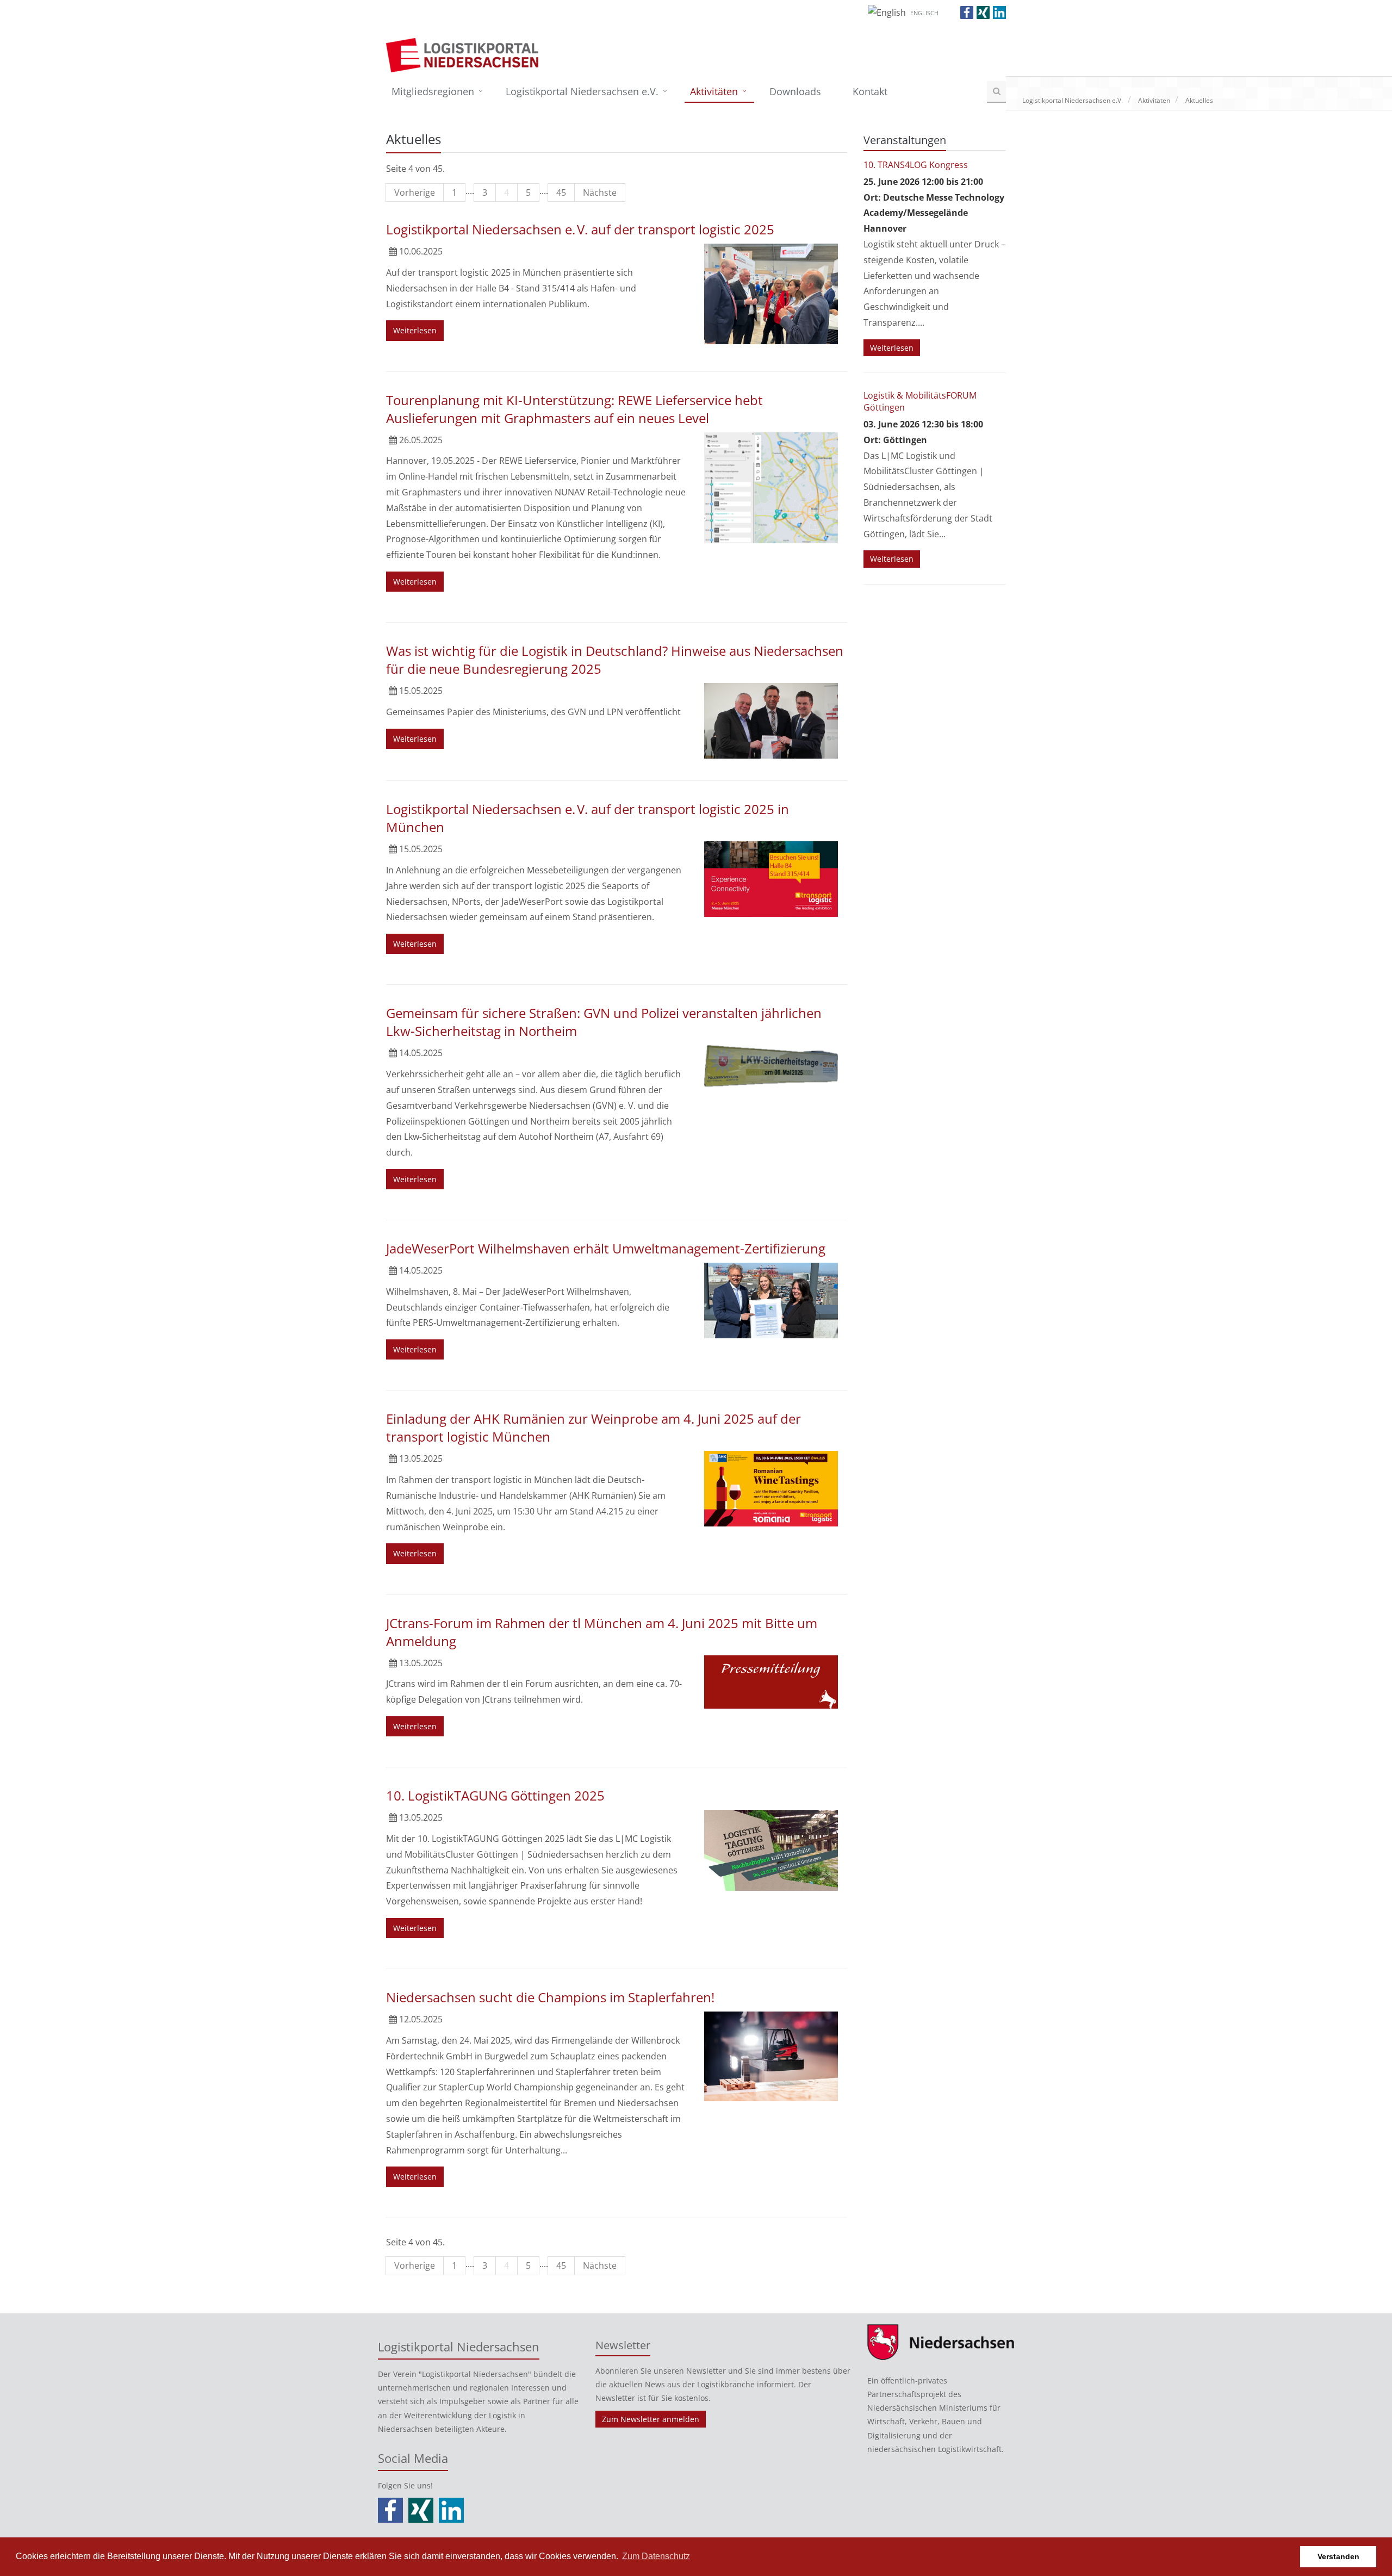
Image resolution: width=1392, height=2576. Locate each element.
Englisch (924, 13)
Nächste (600, 193)
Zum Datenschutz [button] (656, 2556)
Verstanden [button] (1338, 2556)
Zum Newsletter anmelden (651, 2419)
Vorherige (415, 193)
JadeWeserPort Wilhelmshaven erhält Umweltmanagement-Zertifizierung (606, 1248)
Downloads (795, 91)
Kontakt (870, 91)
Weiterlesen (415, 330)
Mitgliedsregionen (433, 91)
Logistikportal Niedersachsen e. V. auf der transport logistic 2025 (580, 229)
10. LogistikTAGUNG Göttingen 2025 (495, 1795)
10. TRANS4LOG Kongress (916, 165)
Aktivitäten (714, 91)
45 (561, 193)
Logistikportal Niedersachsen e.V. (582, 91)
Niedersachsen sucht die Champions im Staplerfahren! (550, 1997)
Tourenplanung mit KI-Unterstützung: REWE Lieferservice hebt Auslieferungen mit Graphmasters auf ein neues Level (574, 409)
